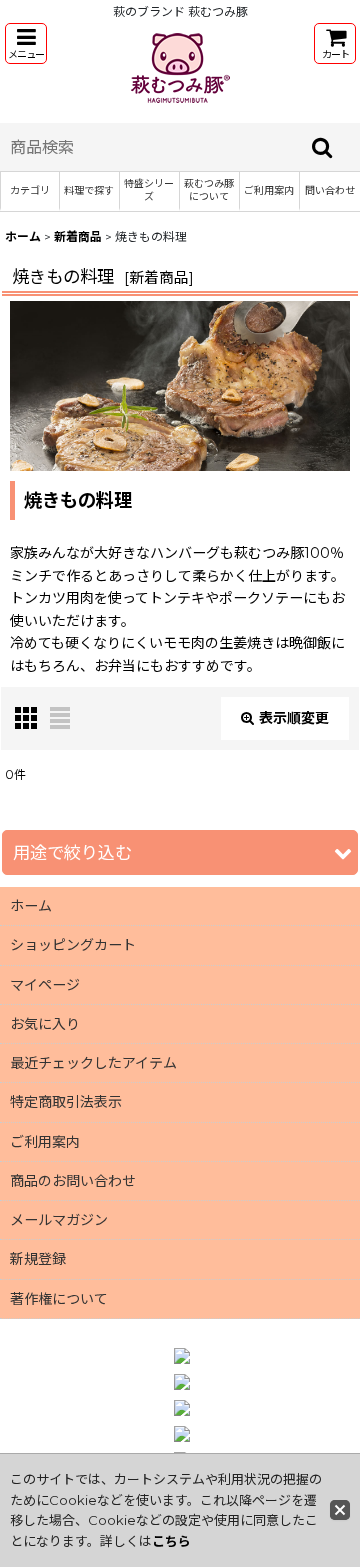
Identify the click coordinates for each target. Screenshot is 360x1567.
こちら (171, 1541)
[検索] (323, 147)
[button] (26, 43)
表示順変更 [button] (294, 718)
